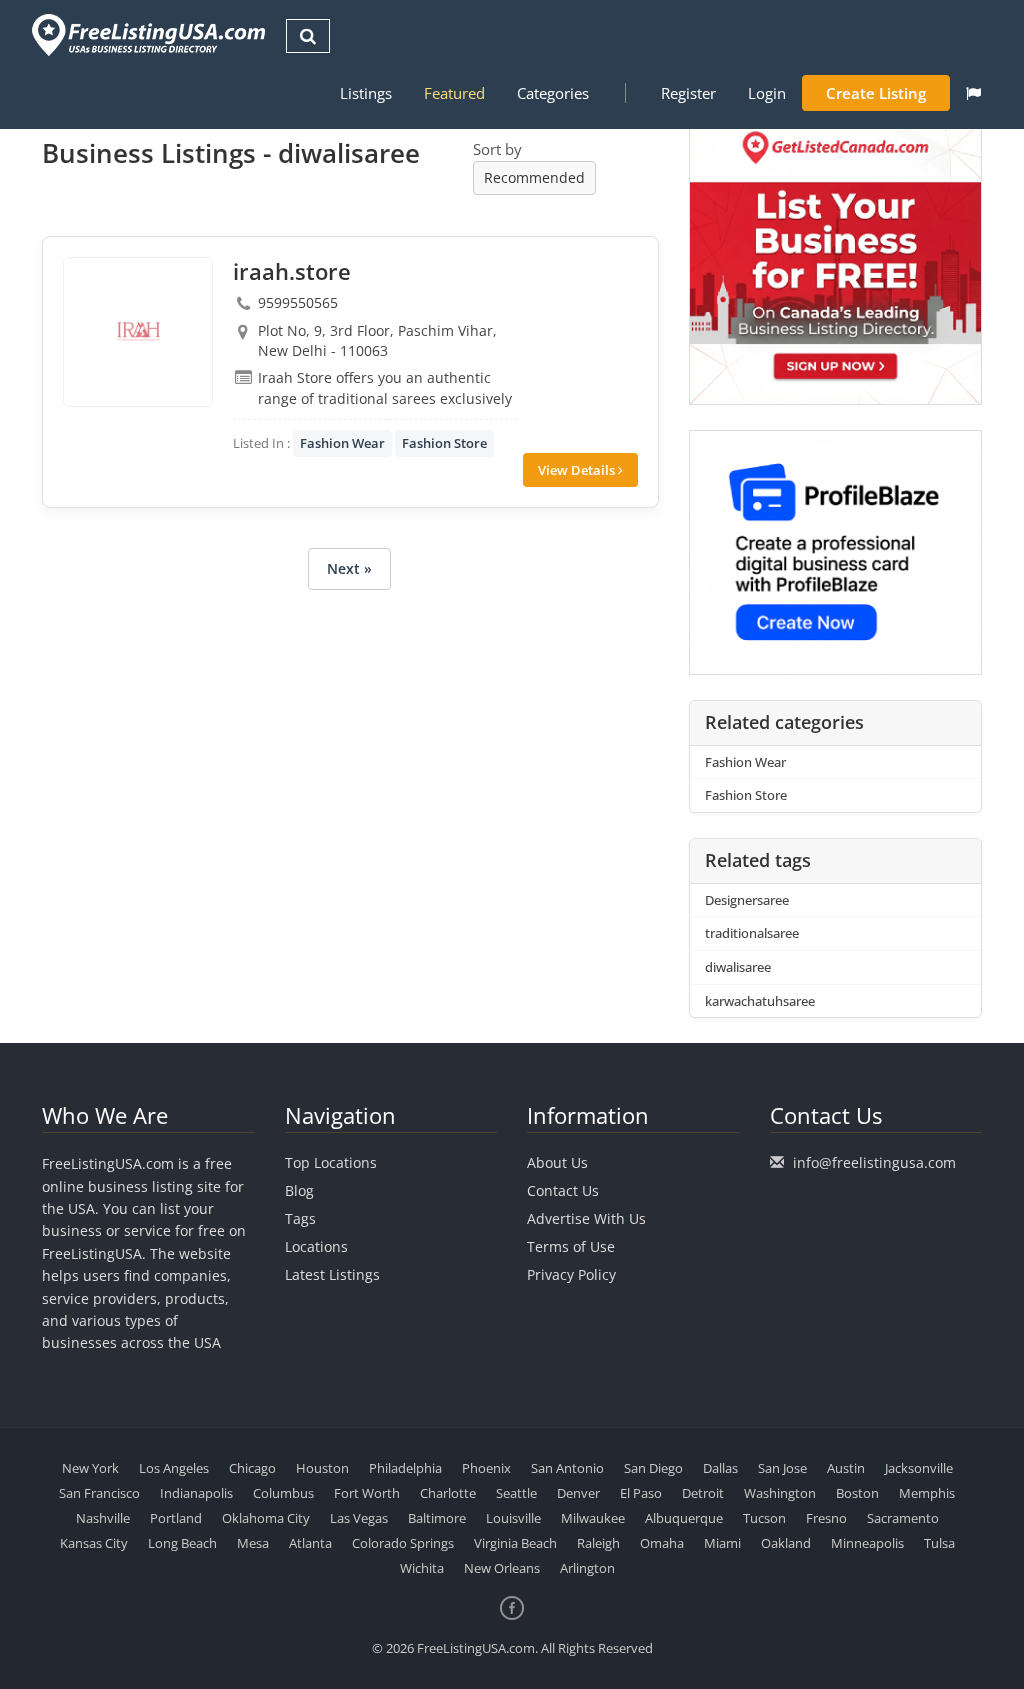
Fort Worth (367, 1493)
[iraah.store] (138, 332)
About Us (557, 1162)
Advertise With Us (586, 1218)
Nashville (103, 1518)
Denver (578, 1493)
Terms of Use (571, 1246)
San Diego (653, 1468)
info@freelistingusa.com (874, 1162)
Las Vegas (359, 1518)
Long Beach (182, 1543)
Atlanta (310, 1543)
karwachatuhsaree (760, 1001)
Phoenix (486, 1468)
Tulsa (939, 1543)
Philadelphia (405, 1468)
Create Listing (876, 93)
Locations (316, 1246)
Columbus (283, 1493)
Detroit (703, 1493)
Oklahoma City (266, 1518)
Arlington (587, 1568)
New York (90, 1468)
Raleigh (598, 1543)
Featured (454, 93)
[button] (973, 93)
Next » (349, 568)
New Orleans (502, 1568)
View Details (578, 470)
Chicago (252, 1468)
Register (688, 93)
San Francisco (99, 1493)
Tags (300, 1218)
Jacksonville (919, 1468)
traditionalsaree (752, 933)
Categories (553, 93)
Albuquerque (684, 1518)
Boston (857, 1493)
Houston (322, 1468)
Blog (299, 1190)
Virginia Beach (515, 1543)
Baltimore (437, 1518)
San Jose (782, 1468)
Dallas (720, 1468)
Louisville (513, 1518)
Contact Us (563, 1190)
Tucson (764, 1518)
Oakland (786, 1543)
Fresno (826, 1518)
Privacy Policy (571, 1274)
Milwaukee (593, 1518)
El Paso (641, 1493)
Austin (846, 1468)
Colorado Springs (403, 1543)
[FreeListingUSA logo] (146, 34)
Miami (722, 1543)
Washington (780, 1493)
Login (767, 93)
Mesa (253, 1543)
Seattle (516, 1493)
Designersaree (747, 900)
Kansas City (94, 1543)
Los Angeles (174, 1468)
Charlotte (448, 1493)
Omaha (662, 1543)
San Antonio (567, 1468)
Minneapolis (867, 1543)
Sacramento (903, 1518)
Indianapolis (196, 1493)
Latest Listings (332, 1274)
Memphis (927, 1493)
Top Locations (331, 1162)
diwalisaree (738, 967)
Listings (366, 93)
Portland (176, 1518)
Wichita (422, 1568)
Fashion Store (444, 443)
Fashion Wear (342, 443)
